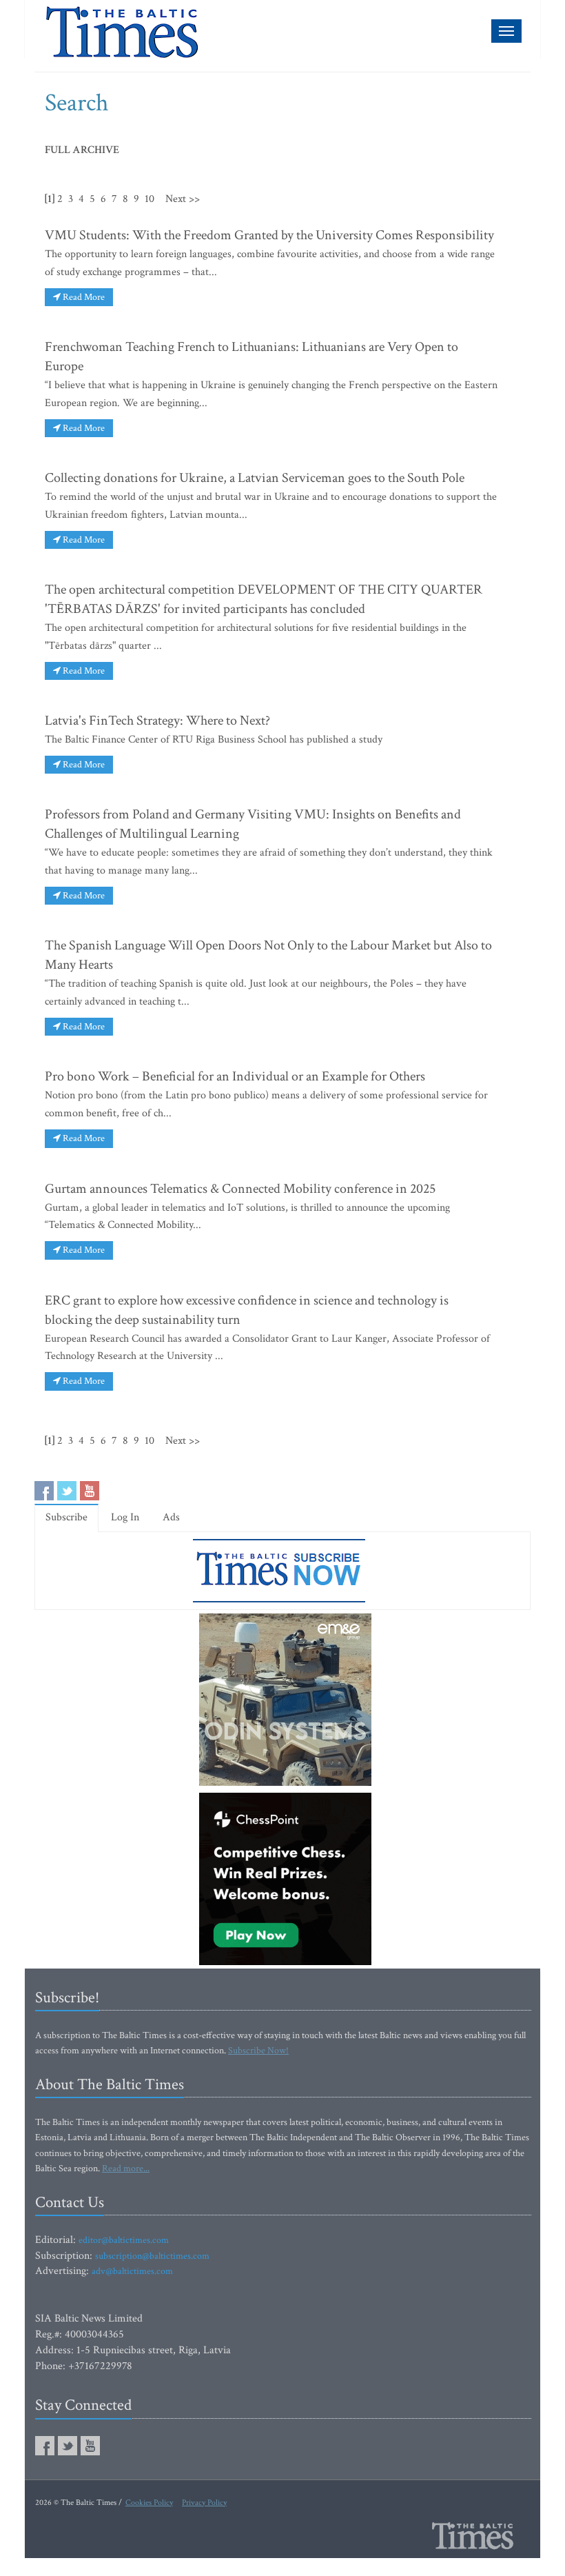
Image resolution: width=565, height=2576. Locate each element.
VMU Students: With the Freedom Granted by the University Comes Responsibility (269, 235)
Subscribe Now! (258, 2051)
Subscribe (66, 1517)
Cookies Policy (149, 2503)
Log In (125, 1517)
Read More (83, 297)
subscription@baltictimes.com (152, 2256)
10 (150, 199)
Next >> (183, 199)
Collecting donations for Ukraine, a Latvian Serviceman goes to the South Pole (255, 478)
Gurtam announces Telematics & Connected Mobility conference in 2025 (240, 1189)
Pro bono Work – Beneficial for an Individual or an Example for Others (235, 1076)
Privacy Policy (204, 2503)
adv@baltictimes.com (132, 2271)
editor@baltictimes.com (124, 2240)
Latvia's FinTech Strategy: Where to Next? (157, 721)
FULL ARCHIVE (82, 150)
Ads (171, 1517)
